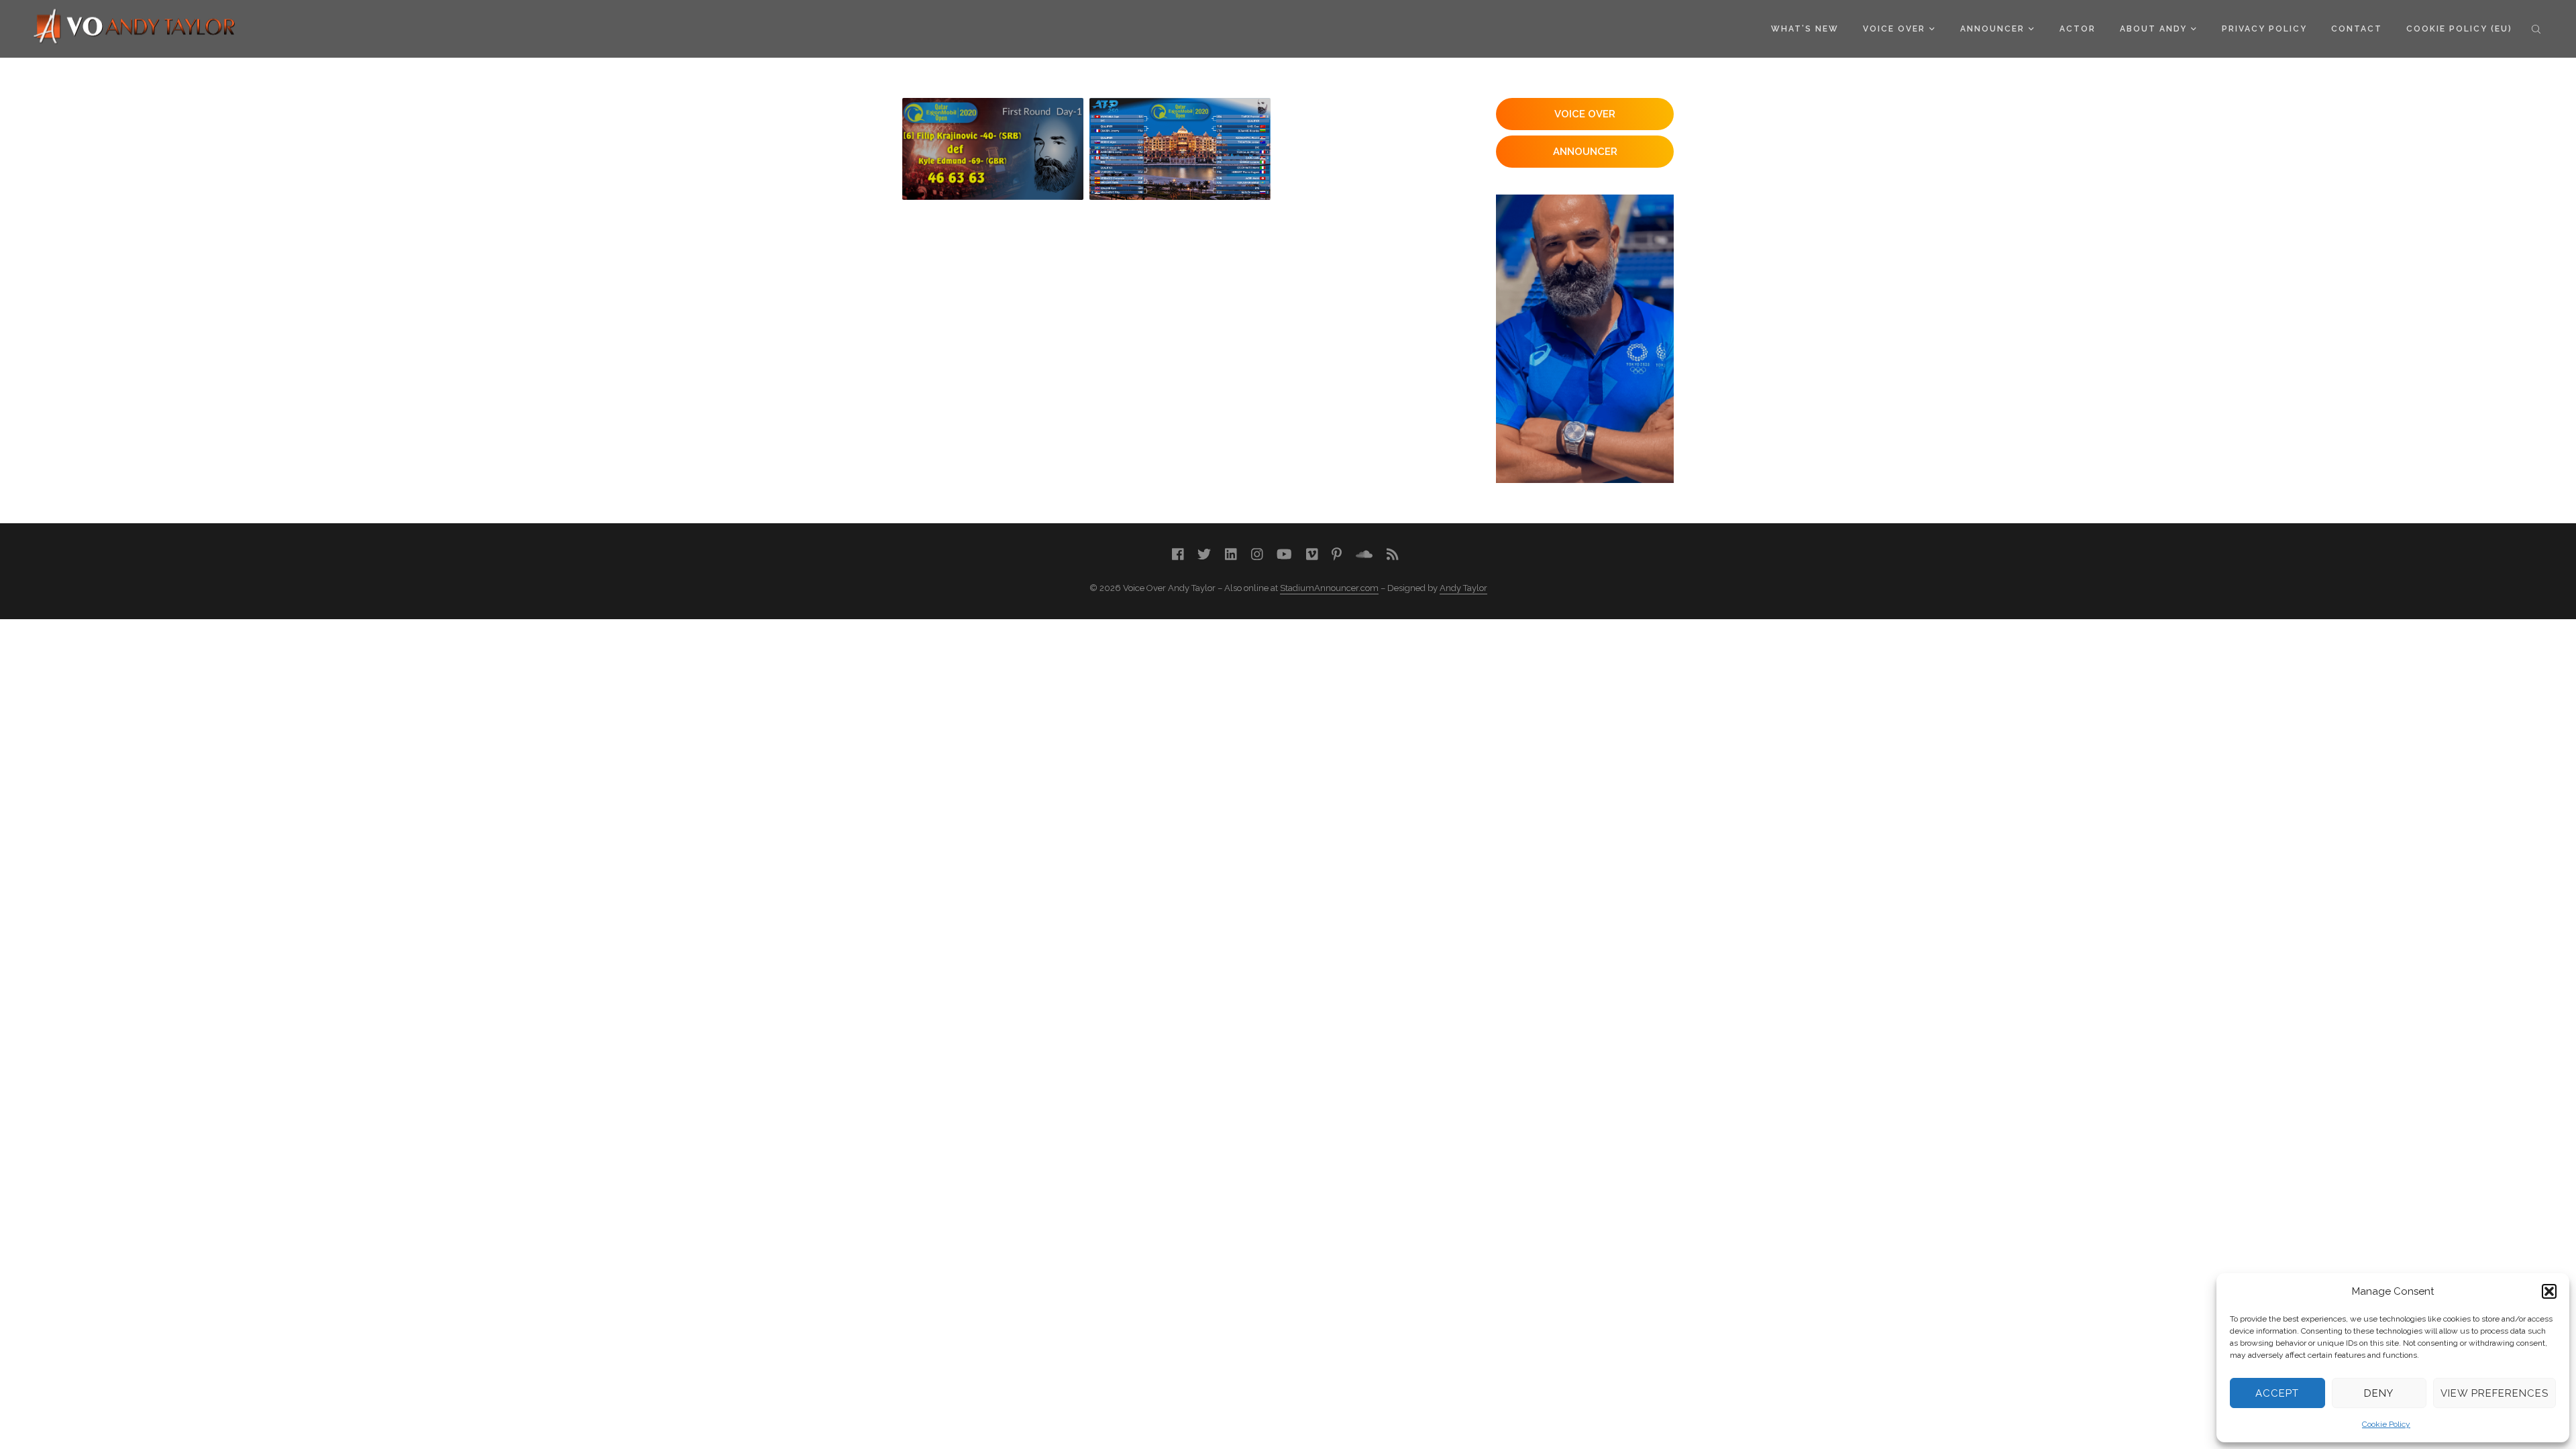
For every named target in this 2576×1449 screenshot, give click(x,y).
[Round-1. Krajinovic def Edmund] (993, 149)
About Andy (2153, 29)
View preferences (2494, 1393)
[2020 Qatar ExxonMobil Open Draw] (1180, 149)
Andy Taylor (1463, 588)
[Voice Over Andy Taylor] (135, 28)
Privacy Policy (2264, 29)
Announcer (1992, 29)
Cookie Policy (2386, 1424)
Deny (2379, 1393)
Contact (2357, 29)
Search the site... (2536, 29)
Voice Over (1894, 29)
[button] (2549, 1291)
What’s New (1805, 29)
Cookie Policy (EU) (2459, 29)
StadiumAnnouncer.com (1329, 588)
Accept (2277, 1393)
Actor (2078, 29)
